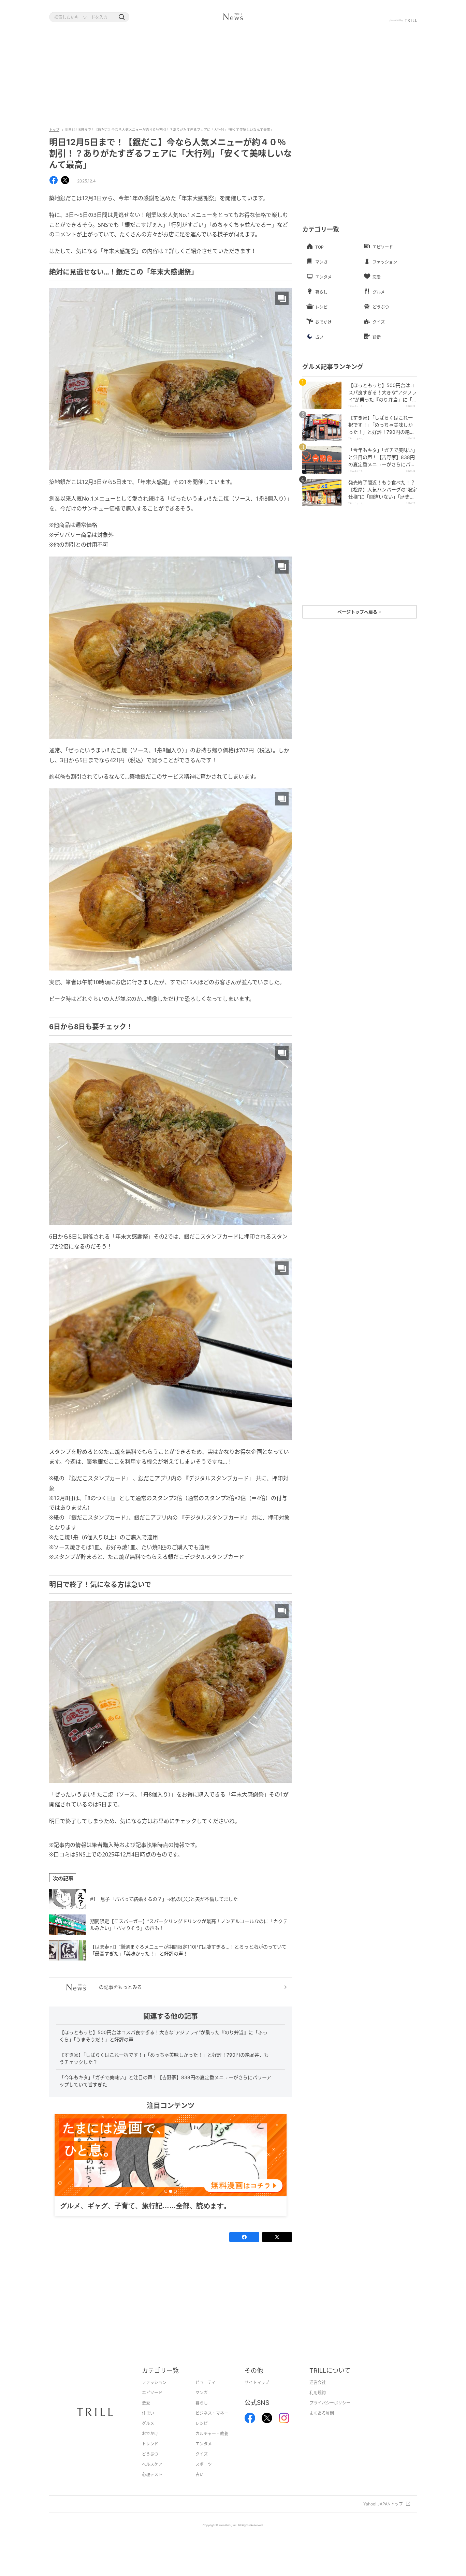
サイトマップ (257, 2393)
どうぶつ (150, 2465)
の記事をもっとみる (120, 1987)
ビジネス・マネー (212, 2424)
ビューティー (208, 2393)
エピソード (152, 2403)
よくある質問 (322, 2424)
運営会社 (318, 2393)
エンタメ (204, 2454)
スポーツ (204, 2475)
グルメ (148, 2434)
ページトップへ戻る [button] (358, 612)
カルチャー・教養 (212, 2444)
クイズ (202, 2465)
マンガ (202, 2403)
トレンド (150, 2454)
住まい (148, 2424)
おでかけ (150, 2444)
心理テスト (152, 2485)
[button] (121, 17)
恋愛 (146, 2414)
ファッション (154, 2393)
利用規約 (318, 2403)
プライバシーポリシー (330, 2414)
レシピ (202, 2434)
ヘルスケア (152, 2475)
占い (200, 2485)
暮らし (202, 2414)
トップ (54, 130)
